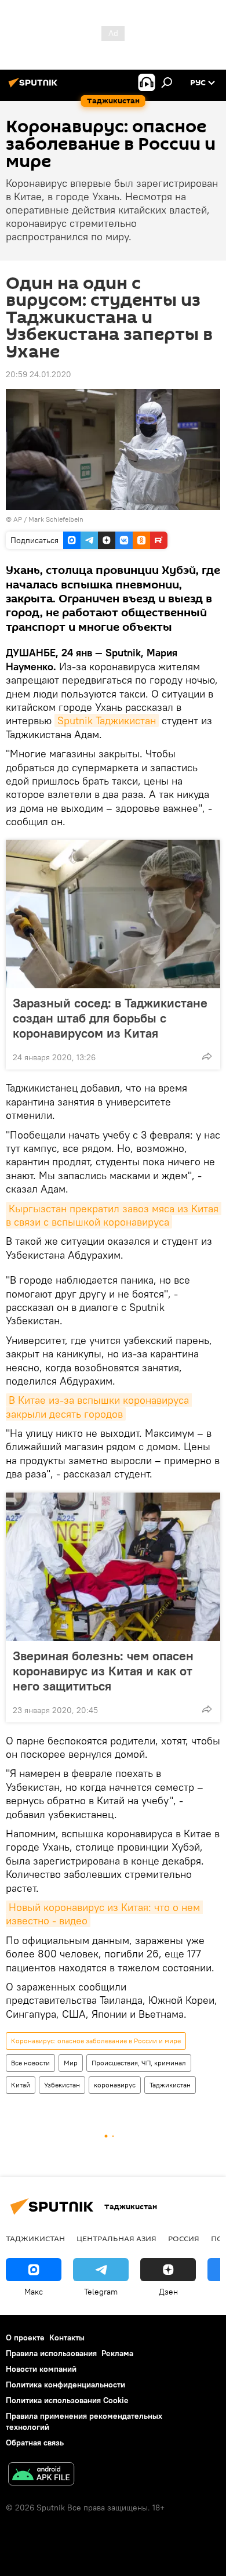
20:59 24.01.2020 (39, 374)
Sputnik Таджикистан (107, 720)
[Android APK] (41, 2475)
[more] (207, 1056)
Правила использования (51, 2353)
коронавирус (115, 2085)
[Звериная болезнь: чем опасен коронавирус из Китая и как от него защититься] (113, 1567)
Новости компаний (41, 2369)
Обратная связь (35, 2443)
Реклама (117, 2353)
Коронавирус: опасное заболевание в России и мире (96, 2041)
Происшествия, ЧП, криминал (139, 2063)
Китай (21, 2085)
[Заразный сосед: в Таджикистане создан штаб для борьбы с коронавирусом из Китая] (113, 914)
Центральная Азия (116, 2238)
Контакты (67, 2337)
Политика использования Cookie (67, 2400)
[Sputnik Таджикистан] (35, 87)
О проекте (25, 2337)
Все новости (30, 2063)
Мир (71, 2063)
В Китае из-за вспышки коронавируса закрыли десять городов (99, 1407)
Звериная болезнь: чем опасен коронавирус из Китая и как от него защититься (103, 1671)
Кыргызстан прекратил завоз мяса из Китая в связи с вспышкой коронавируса (114, 1215)
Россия (184, 2238)
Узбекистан (62, 2085)
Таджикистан (170, 2085)
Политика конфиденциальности (65, 2384)
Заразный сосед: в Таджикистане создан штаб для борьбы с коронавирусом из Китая (110, 1018)
